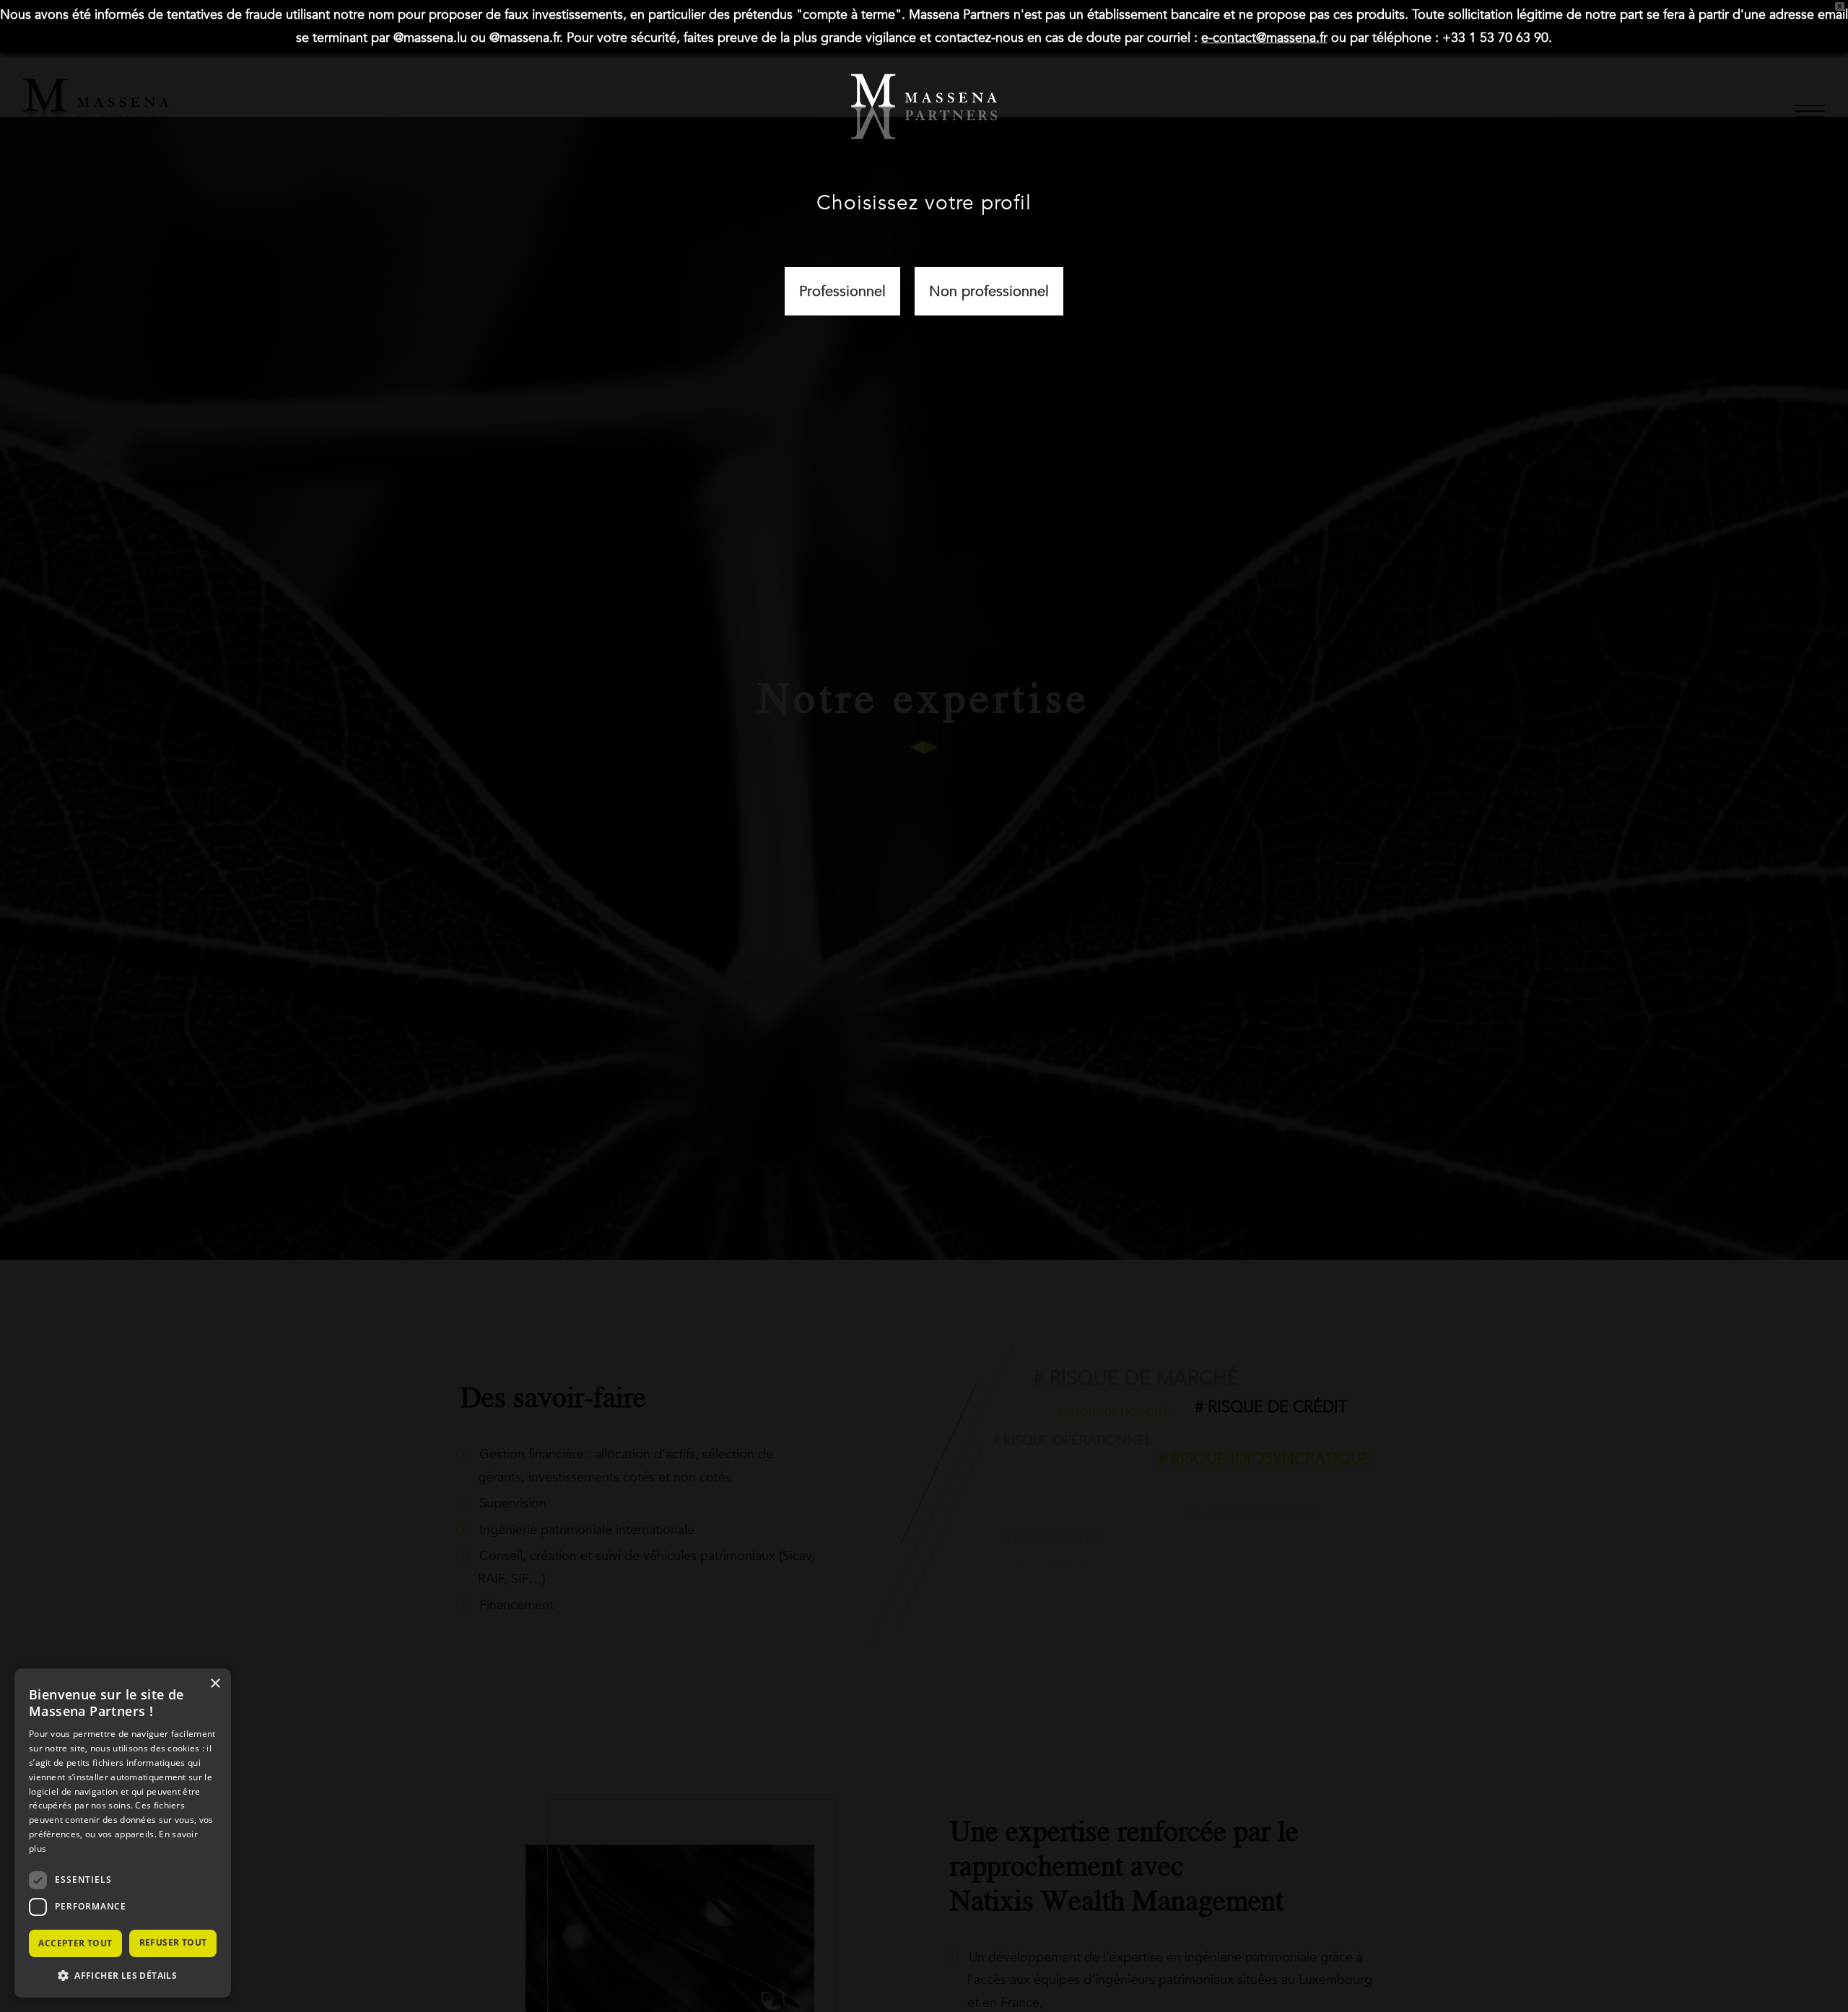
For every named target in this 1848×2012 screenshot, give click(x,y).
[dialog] (123, 1833)
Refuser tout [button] (173, 1942)
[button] (123, 1975)
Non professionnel (989, 291)
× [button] (215, 1684)
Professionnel (842, 291)
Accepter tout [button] (75, 1943)
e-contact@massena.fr (1264, 38)
